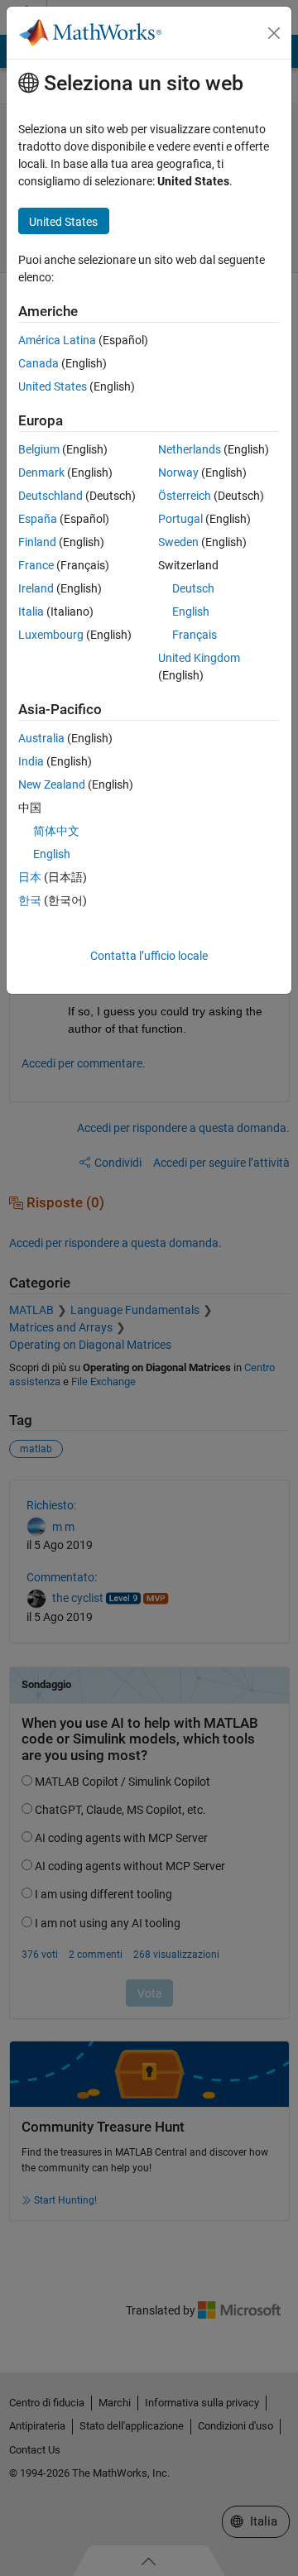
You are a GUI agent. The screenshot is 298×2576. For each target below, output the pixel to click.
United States (53, 386)
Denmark (41, 473)
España (38, 519)
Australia (41, 738)
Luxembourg (51, 635)
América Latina (57, 340)
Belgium (39, 449)
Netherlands (190, 449)
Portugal (180, 519)
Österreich (185, 496)
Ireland (36, 588)
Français (195, 635)
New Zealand (52, 784)
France (36, 565)
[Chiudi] (274, 33)
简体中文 (56, 831)
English (191, 612)
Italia (31, 612)
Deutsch (193, 588)
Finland (37, 542)
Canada (38, 363)
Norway (178, 473)
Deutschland (50, 496)
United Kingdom (199, 658)
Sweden (178, 542)
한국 (30, 900)
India (31, 761)
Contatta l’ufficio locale (149, 956)
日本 (30, 877)
